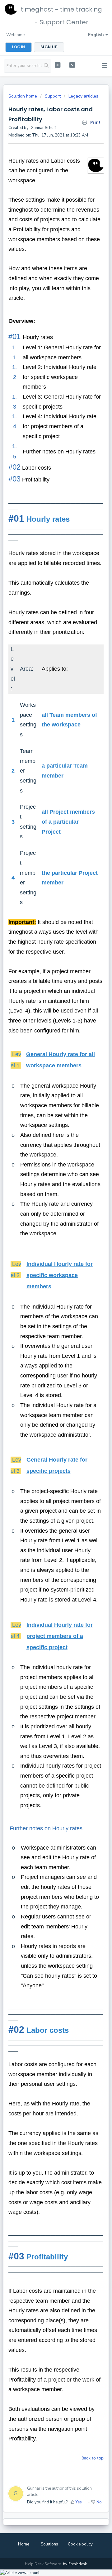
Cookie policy (80, 2544)
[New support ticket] (58, 65)
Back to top (93, 2458)
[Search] (46, 66)
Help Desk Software (43, 2564)
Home (24, 2544)
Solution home (23, 96)
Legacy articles (83, 96)
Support (53, 96)
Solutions (49, 2544)
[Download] (44, 1329)
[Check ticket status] (72, 65)
